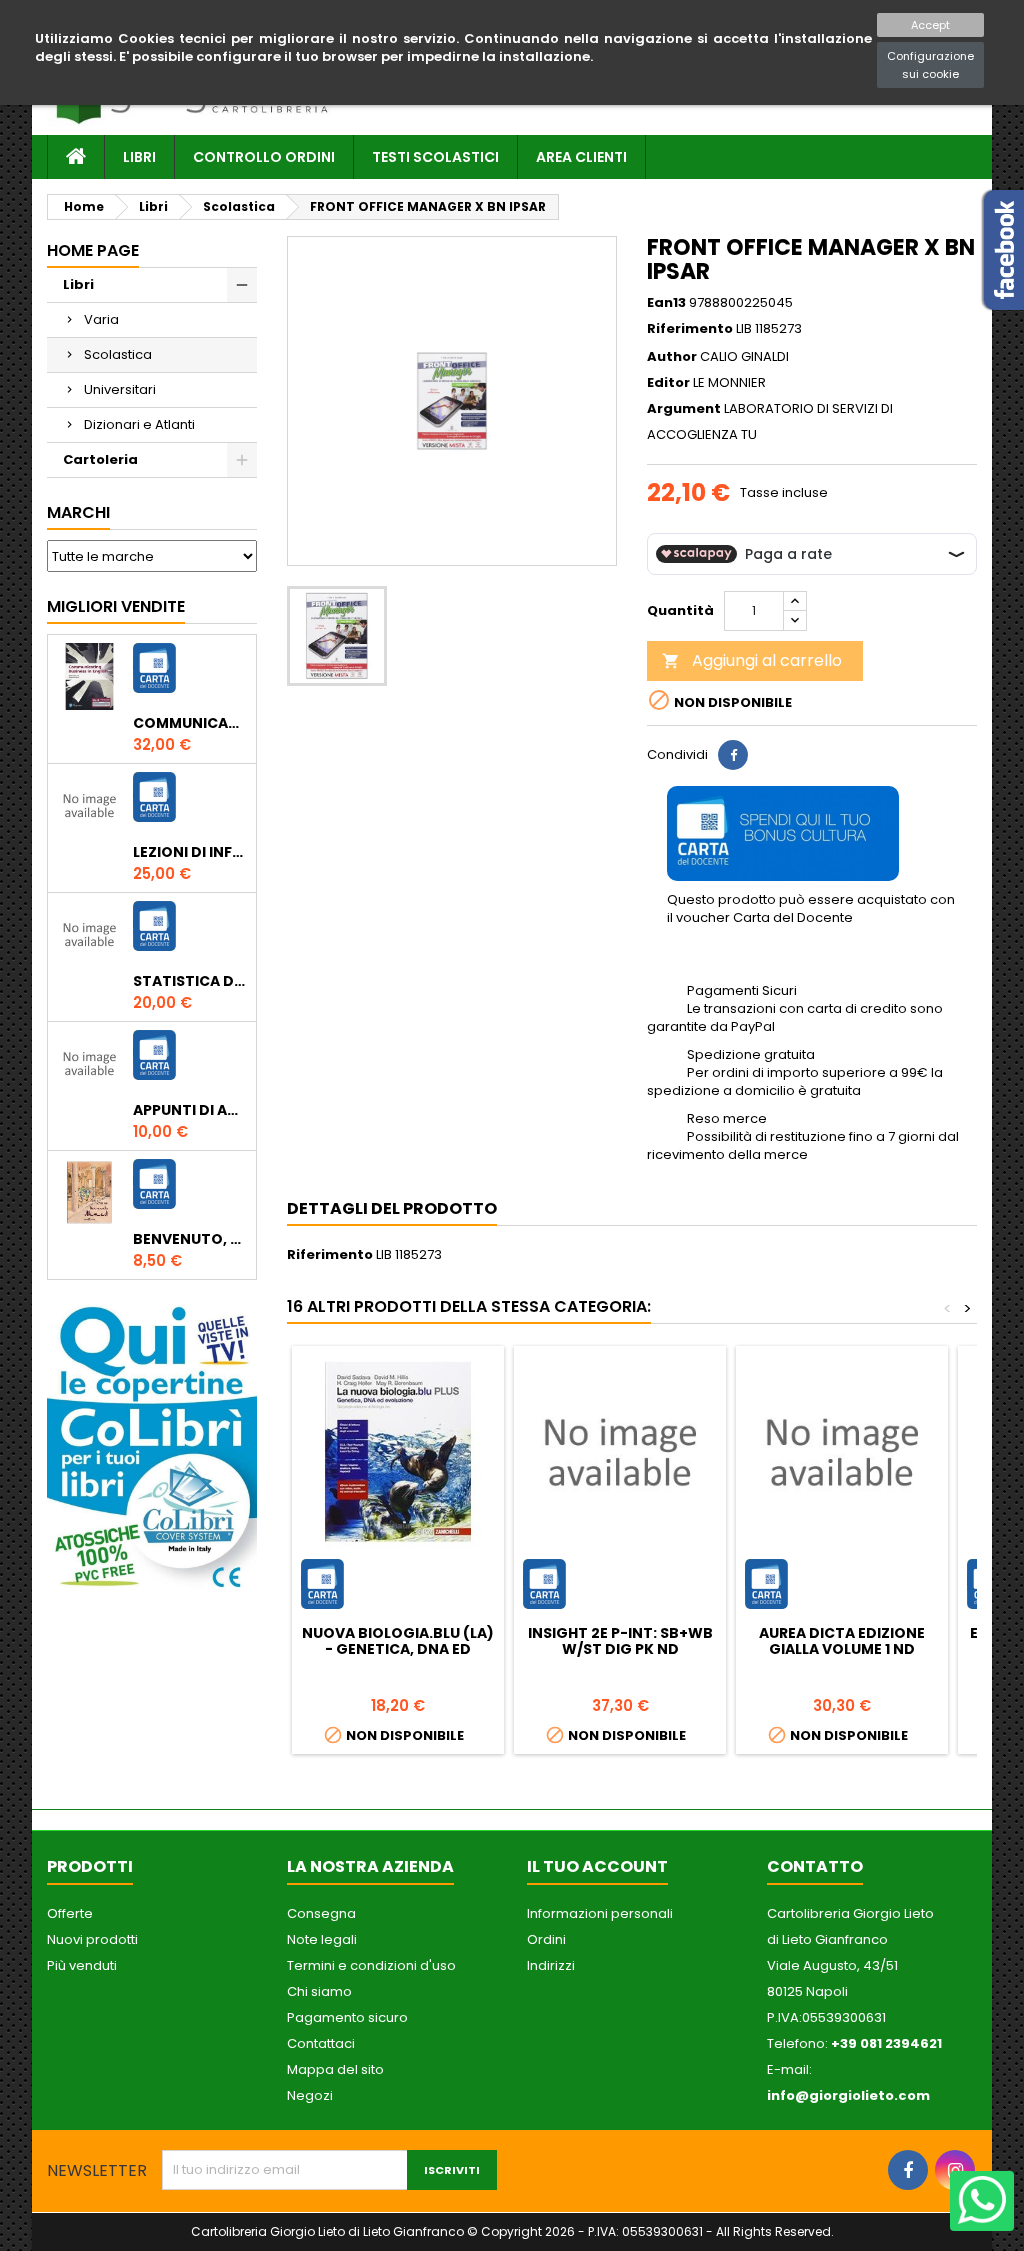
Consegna (321, 1913)
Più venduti (82, 1965)
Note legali (322, 1939)
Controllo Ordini (264, 157)
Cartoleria (100, 459)
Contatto (815, 1866)
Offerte (70, 1913)
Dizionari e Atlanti (139, 424)
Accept (930, 25)
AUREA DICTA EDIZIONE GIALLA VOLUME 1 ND (842, 1641)
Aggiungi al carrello (752, 660)
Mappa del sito (335, 2069)
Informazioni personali (600, 1913)
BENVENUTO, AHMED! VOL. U (190, 1239)
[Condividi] (733, 755)
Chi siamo (319, 1991)
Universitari (120, 389)
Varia (101, 319)
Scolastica (118, 354)
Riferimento (690, 329)
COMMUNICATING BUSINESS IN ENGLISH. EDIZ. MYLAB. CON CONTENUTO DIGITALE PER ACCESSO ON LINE (190, 723)
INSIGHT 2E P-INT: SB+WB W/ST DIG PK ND (620, 1641)
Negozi (310, 2095)
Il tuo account (597, 1866)
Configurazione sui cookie (930, 65)
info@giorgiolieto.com (848, 2095)
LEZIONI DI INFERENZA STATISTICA (190, 852)
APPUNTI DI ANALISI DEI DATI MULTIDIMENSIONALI (190, 1110)
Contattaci (321, 2043)
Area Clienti (581, 157)
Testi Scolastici (435, 157)
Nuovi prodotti (92, 1939)
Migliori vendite (116, 606)
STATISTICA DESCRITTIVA (190, 981)
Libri (139, 157)
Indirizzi (551, 1965)
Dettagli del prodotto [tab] (392, 1208)
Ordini (546, 1939)
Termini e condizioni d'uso (371, 1965)
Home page (93, 250)
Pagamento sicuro (347, 2017)
